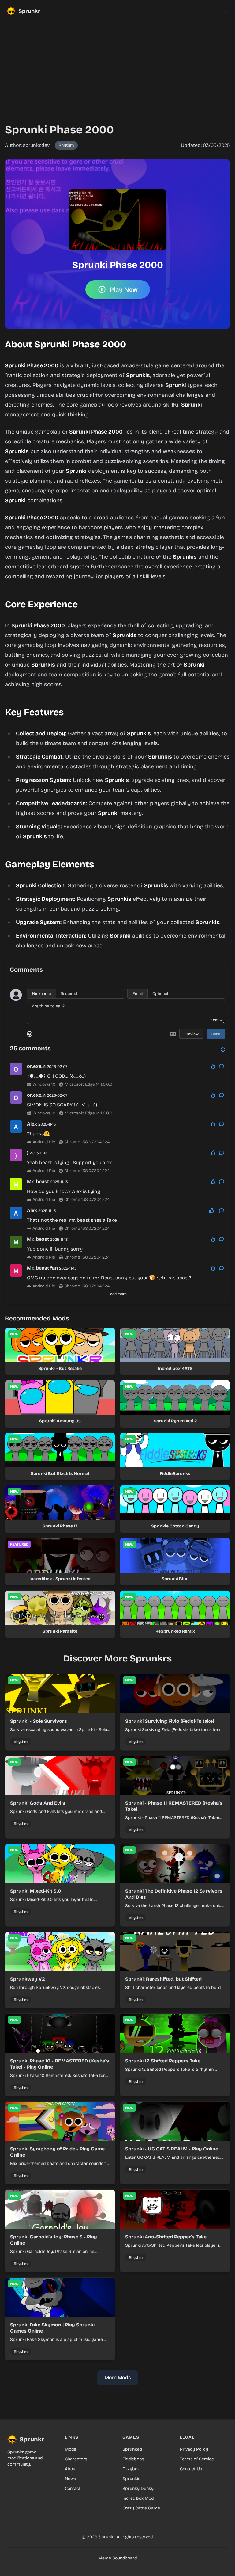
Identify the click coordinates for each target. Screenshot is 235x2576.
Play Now (124, 289)
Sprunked (132, 2449)
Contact (73, 2488)
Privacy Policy (194, 2449)
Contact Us (191, 2469)
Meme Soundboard (117, 2558)
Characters (76, 2459)
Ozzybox (131, 2469)
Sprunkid (131, 2479)
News (70, 2479)
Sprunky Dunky (138, 2488)
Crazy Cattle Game (141, 2508)
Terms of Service (197, 2459)
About (71, 2469)
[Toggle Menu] (226, 10)
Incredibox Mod (138, 2498)
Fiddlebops (133, 2459)
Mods (70, 2449)
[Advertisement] (117, 65)
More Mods (118, 2377)
